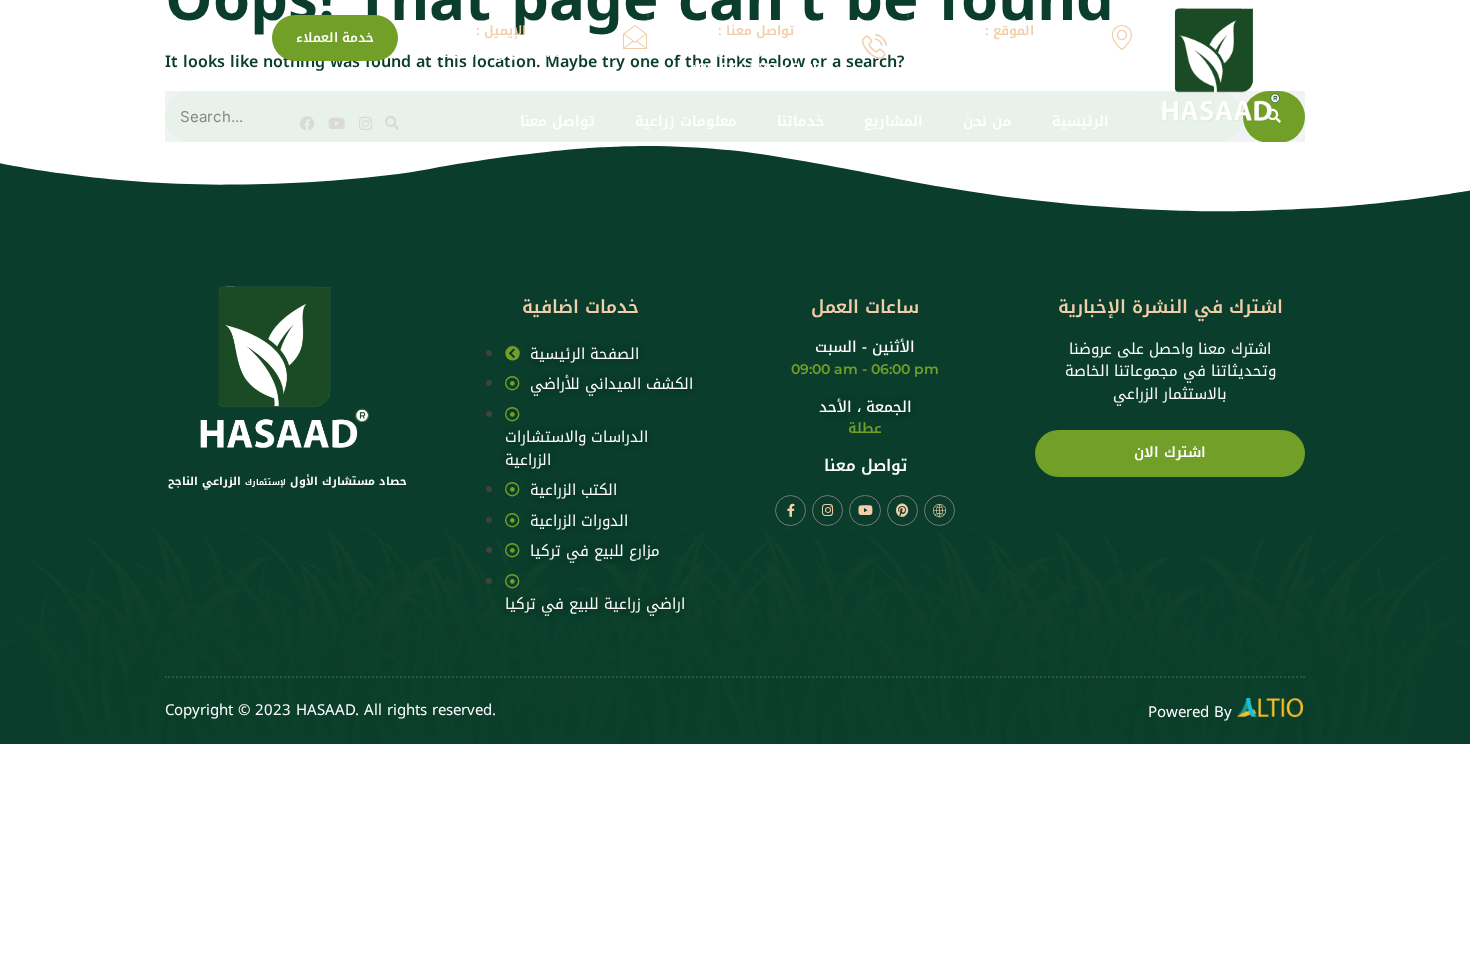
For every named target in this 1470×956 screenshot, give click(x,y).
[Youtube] (336, 123)
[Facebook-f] (790, 510)
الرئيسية (1080, 122)
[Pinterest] (902, 510)
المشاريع (893, 122)
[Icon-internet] (939, 510)
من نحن (987, 122)
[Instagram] (365, 123)
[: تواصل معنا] (874, 46)
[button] (392, 123)
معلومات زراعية (686, 122)
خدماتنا (800, 122)
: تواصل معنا (756, 30)
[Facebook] (307, 123)
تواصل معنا (557, 122)
